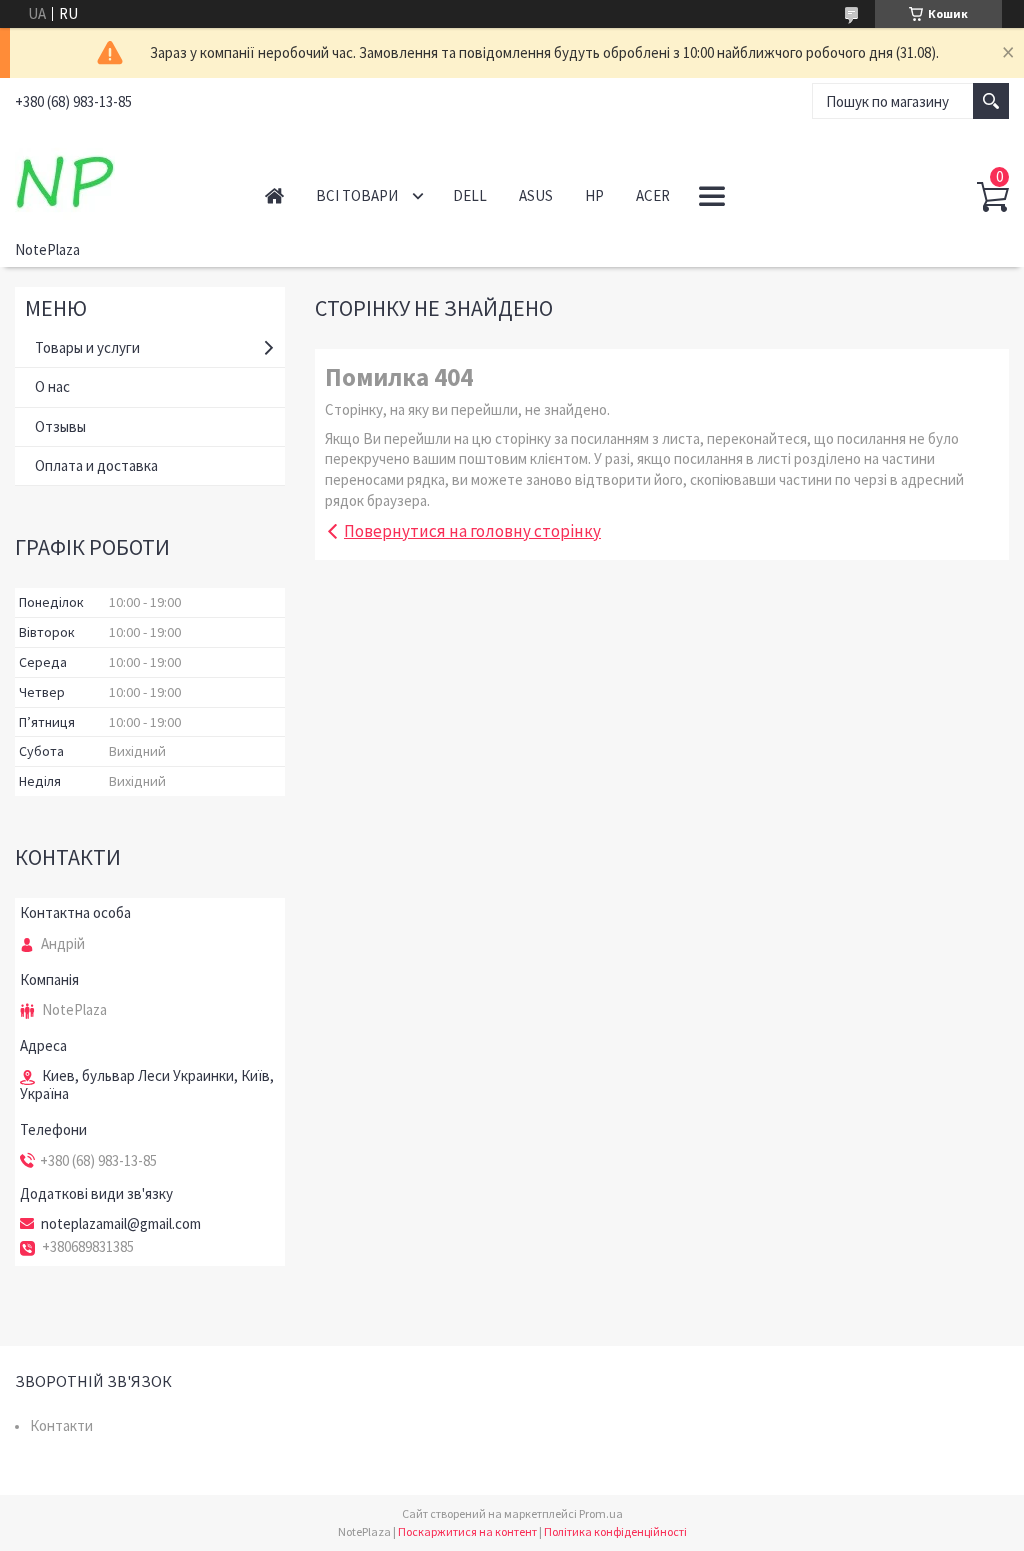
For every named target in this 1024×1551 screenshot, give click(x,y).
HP (594, 195)
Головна (274, 195)
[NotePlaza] (119, 178)
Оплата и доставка (96, 465)
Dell (470, 195)
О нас (52, 386)
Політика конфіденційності (615, 1531)
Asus (536, 195)
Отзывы (60, 426)
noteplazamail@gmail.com (121, 1224)
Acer (653, 195)
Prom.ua (601, 1513)
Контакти (61, 1425)
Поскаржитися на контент (467, 1531)
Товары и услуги (87, 347)
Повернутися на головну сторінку (472, 531)
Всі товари (357, 195)
